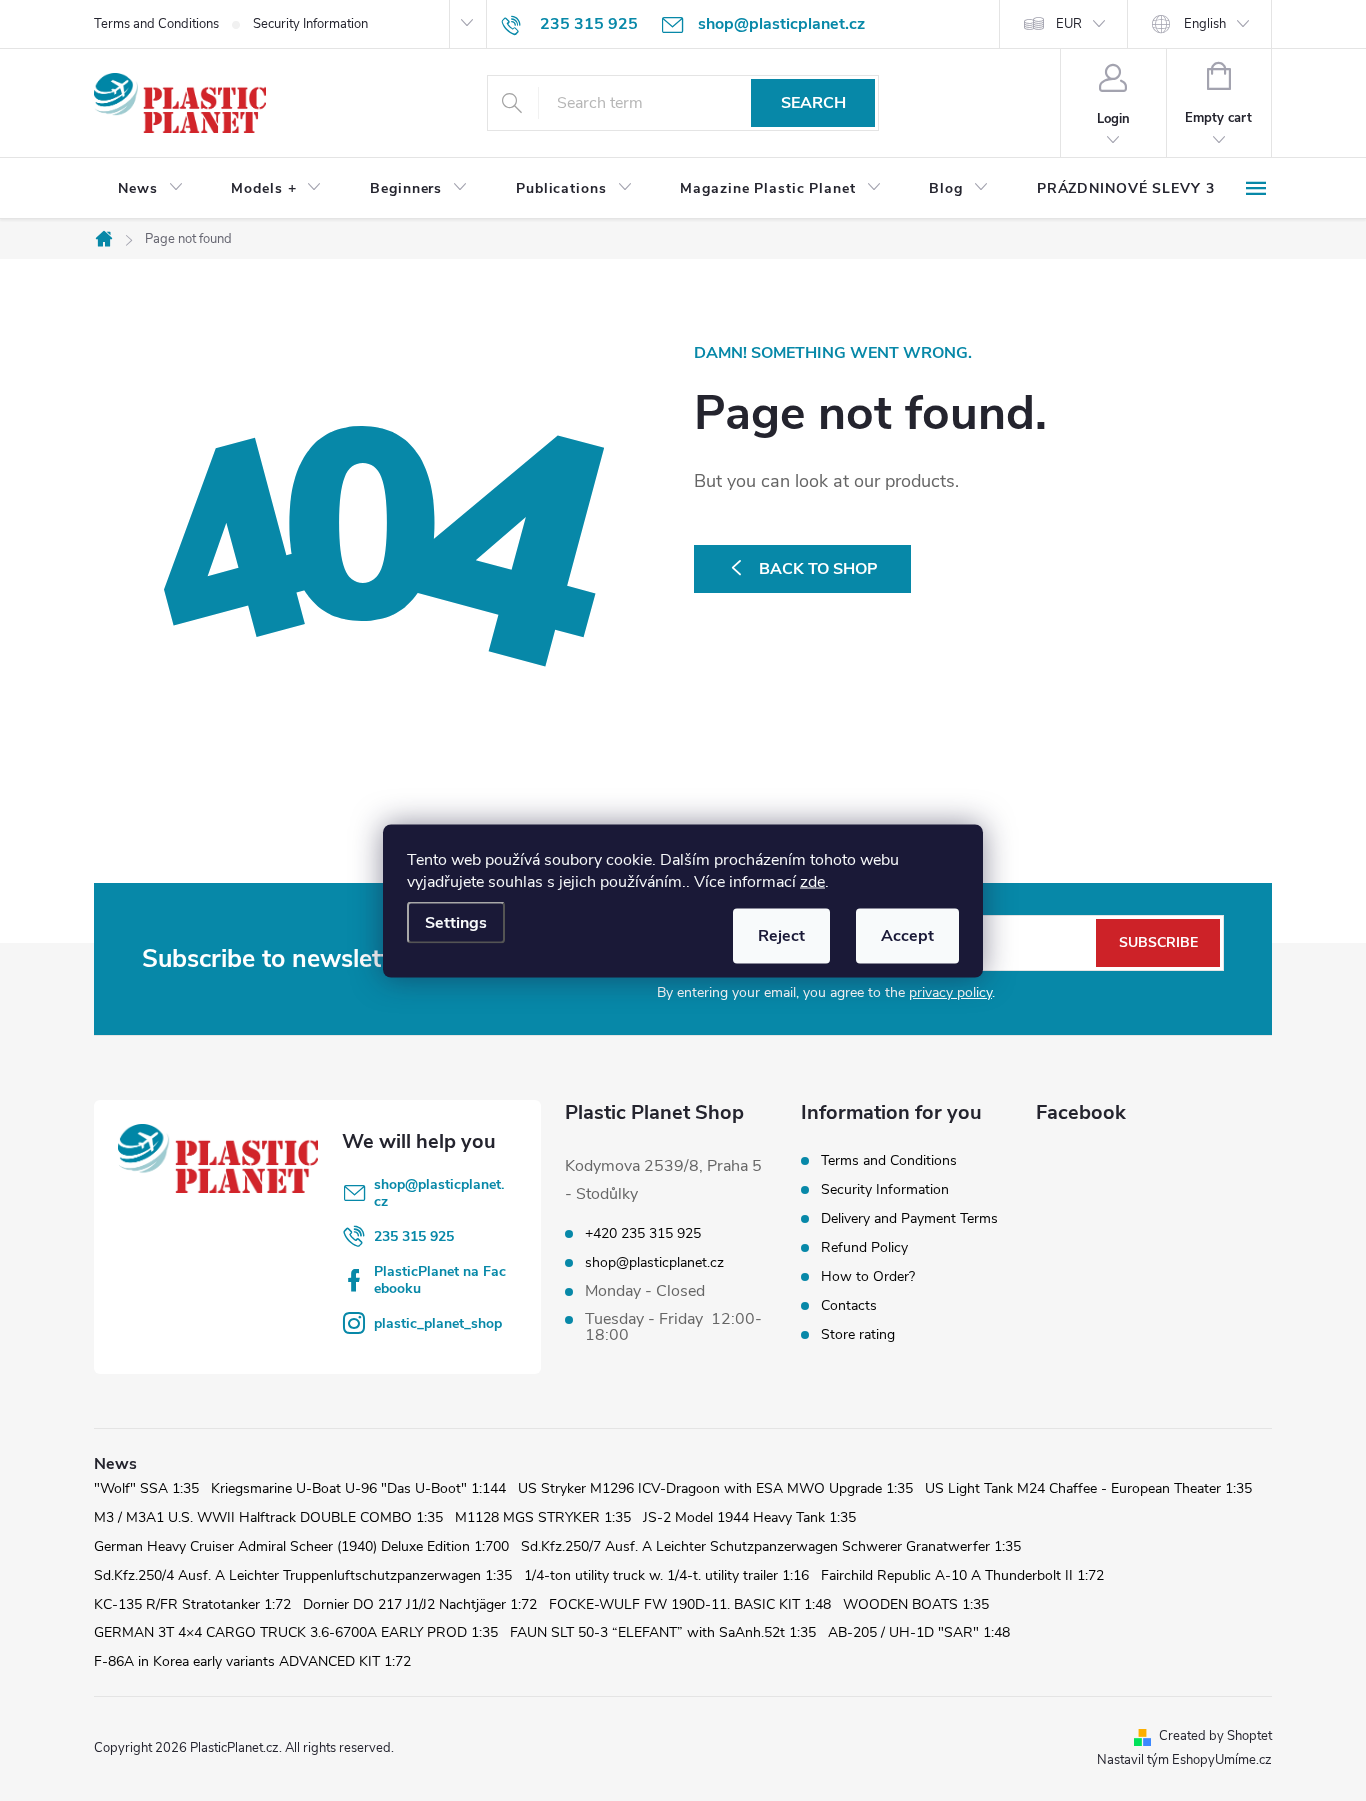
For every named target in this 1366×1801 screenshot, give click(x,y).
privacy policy (950, 992)
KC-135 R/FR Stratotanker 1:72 (192, 1604)
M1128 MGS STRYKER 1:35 (543, 1517)
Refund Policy (864, 1247)
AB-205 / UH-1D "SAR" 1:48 (919, 1632)
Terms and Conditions (156, 24)
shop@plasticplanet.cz (439, 1193)
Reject (781, 935)
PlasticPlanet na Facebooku (440, 1280)
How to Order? (868, 1276)
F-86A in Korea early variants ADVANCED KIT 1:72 (252, 1661)
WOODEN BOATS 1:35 (916, 1604)
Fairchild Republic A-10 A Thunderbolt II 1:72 (962, 1575)
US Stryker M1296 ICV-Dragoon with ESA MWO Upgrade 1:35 (715, 1488)
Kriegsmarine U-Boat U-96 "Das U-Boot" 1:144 (358, 1488)
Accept (907, 935)
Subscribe (1158, 942)
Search (813, 103)
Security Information (310, 24)
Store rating (858, 1334)
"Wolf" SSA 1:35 (146, 1488)
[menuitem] (150, 189)
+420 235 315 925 (643, 1234)
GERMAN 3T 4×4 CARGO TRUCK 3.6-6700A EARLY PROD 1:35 (296, 1632)
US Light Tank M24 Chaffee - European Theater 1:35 (1088, 1488)
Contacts (849, 1305)
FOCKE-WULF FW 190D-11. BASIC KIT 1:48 (690, 1604)
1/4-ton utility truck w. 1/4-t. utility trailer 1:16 (666, 1575)
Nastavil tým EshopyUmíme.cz (1184, 1760)
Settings (456, 922)
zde (812, 881)
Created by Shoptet (1215, 1736)
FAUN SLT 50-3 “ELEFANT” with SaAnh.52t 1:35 (663, 1632)
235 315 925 (414, 1236)
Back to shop (818, 569)
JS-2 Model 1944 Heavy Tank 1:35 (749, 1517)
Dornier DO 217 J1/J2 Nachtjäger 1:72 (420, 1604)
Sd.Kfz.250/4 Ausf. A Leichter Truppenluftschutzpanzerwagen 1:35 (303, 1575)
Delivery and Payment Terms (909, 1218)
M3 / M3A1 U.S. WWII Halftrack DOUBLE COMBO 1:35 (268, 1517)
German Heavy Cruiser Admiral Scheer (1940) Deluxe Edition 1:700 (301, 1546)
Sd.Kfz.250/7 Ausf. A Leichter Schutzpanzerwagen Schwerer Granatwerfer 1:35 (771, 1546)
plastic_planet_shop (438, 1323)
